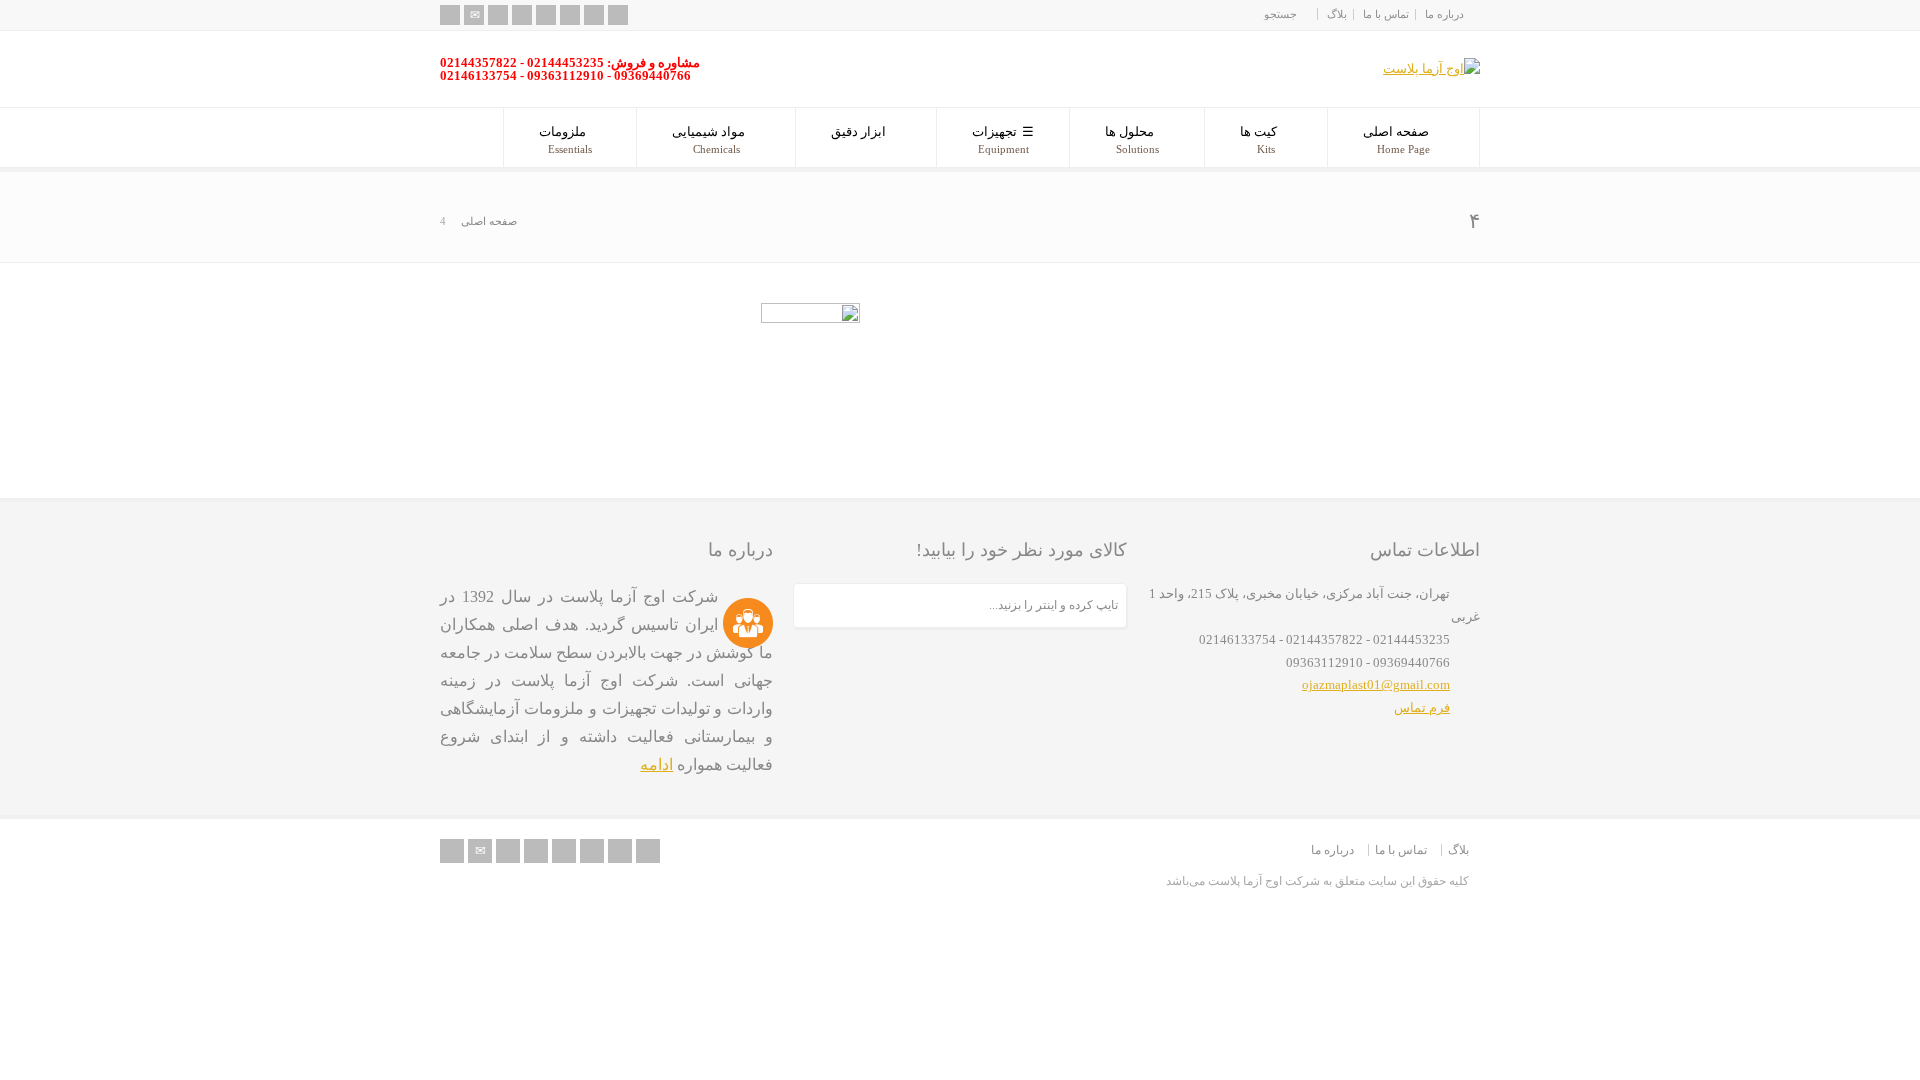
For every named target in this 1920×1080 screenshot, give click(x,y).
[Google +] (546, 15)
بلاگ (1337, 14)
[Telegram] (618, 15)
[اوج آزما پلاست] (1431, 68)
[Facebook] (522, 15)
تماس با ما (1386, 14)
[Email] (474, 15)
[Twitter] (498, 15)
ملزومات (565, 139)
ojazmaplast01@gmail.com (1376, 684)
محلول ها (1132, 139)
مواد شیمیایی (708, 139)
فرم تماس (1422, 707)
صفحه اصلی (1396, 139)
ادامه (656, 764)
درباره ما (1444, 14)
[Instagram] (594, 15)
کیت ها (1258, 139)
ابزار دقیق (858, 131)
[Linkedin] (570, 15)
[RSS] (450, 15)
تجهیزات (1000, 139)
